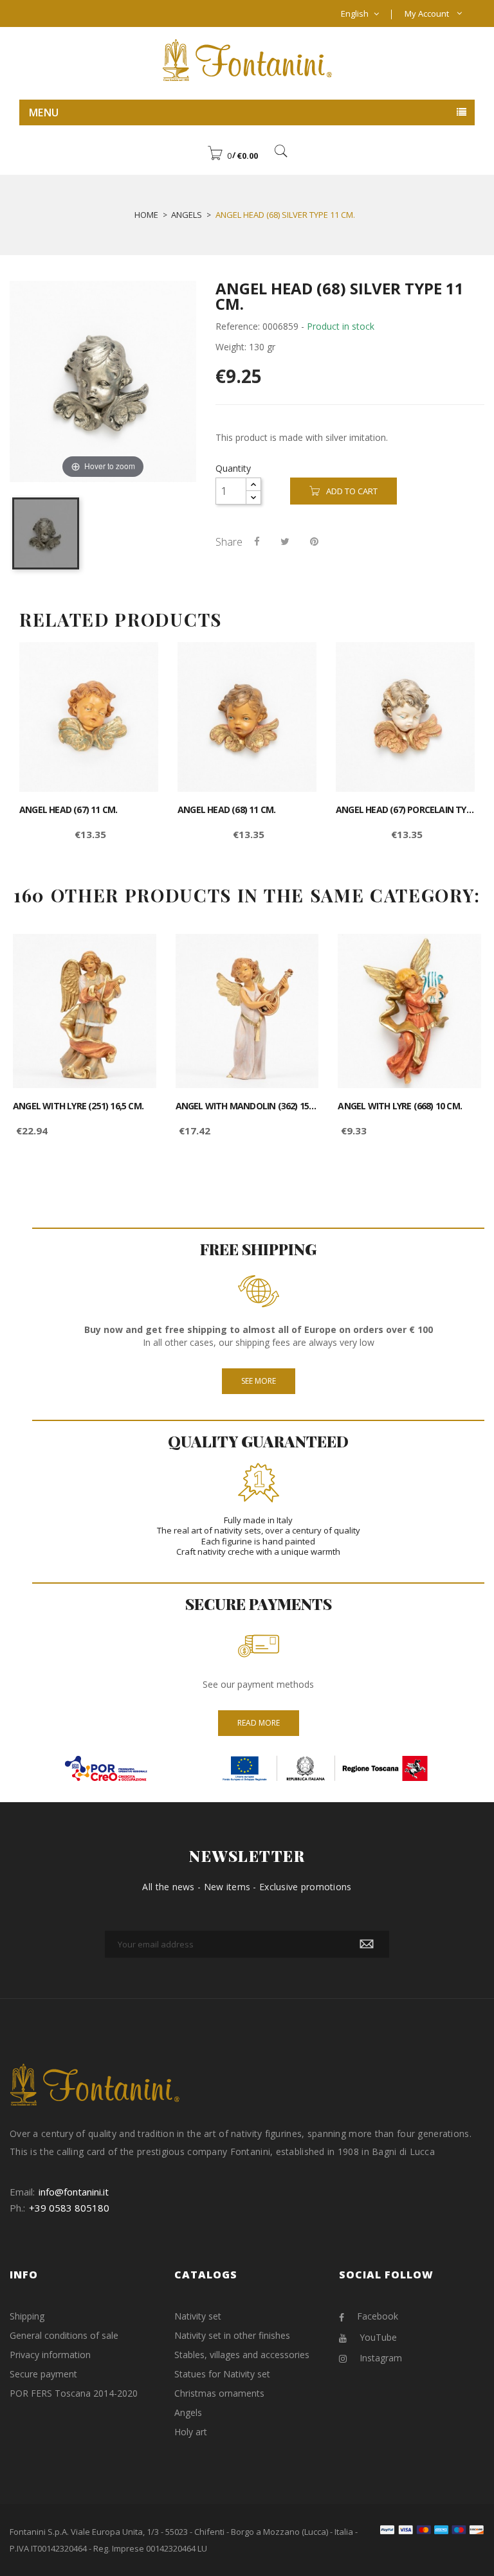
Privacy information (50, 2355)
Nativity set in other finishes (232, 2335)
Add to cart (352, 491)
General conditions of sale (64, 2335)
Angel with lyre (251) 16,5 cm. (78, 1106)
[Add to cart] (134, 663)
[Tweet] (285, 541)
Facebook (378, 2316)
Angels (188, 2412)
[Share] (257, 541)
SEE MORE (259, 1381)
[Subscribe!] (367, 1944)
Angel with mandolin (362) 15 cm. (247, 1106)
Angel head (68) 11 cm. (226, 810)
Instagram (381, 2358)
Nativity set (198, 2316)
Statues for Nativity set (222, 2374)
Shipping (27, 2316)
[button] (233, 156)
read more (259, 1723)
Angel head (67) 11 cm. (68, 810)
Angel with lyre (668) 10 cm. (400, 1106)
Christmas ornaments (219, 2393)
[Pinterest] (314, 541)
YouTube (378, 2337)
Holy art (191, 2432)
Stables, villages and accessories (242, 2355)
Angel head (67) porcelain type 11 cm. (405, 810)
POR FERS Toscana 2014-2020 (74, 2393)
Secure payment (43, 2374)
